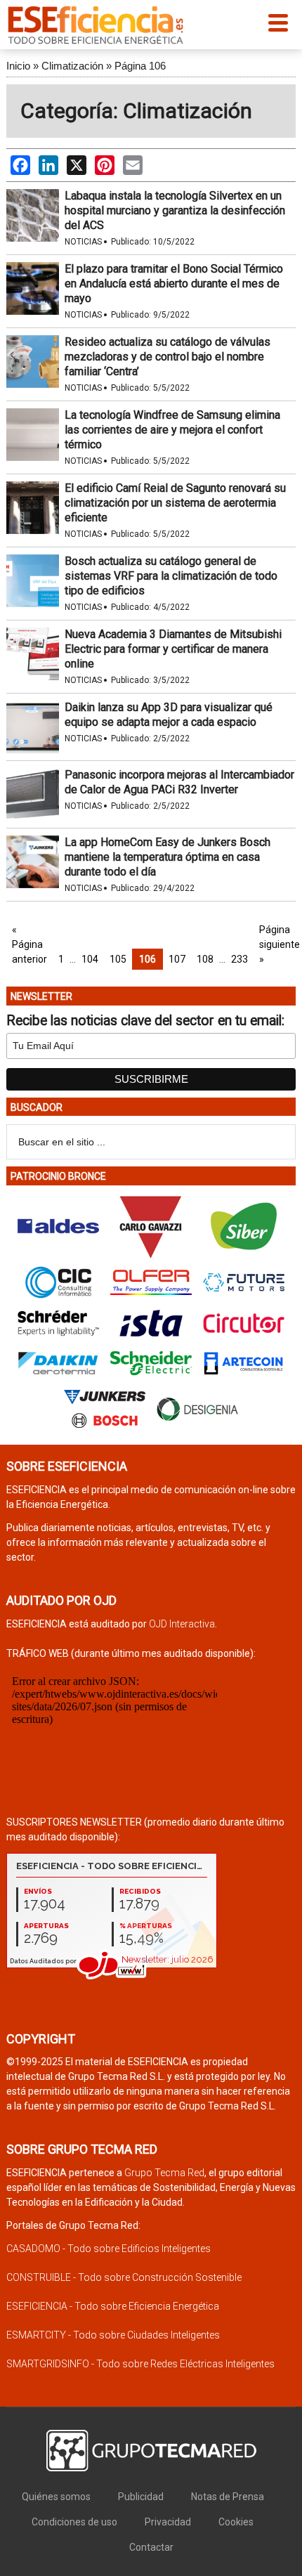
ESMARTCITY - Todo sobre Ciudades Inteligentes (113, 2335)
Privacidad (168, 2522)
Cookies (236, 2522)
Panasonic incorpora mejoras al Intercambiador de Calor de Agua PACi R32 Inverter (179, 782)
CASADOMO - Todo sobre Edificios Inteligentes (109, 2249)
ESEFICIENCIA (96, 25)
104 (90, 959)
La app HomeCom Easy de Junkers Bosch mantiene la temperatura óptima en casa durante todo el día (168, 857)
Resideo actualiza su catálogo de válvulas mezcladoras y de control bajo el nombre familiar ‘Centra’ (168, 357)
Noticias (83, 242)
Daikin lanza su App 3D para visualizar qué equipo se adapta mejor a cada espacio (169, 715)
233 (239, 959)
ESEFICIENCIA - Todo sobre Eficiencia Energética (113, 2306)
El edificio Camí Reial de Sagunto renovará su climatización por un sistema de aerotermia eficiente (175, 503)
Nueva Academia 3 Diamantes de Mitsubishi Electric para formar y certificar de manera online (173, 649)
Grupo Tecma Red (164, 2173)
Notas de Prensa (228, 2497)
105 (118, 959)
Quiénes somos (56, 2497)
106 (147, 959)
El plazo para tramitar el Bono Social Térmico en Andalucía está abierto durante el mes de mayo (174, 284)
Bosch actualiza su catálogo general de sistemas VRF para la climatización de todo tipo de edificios (171, 576)
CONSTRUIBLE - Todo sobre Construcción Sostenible (124, 2277)
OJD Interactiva (182, 1624)
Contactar (151, 2547)
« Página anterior (29, 944)
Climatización (72, 66)
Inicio (18, 66)
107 (177, 959)
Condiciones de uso (74, 2522)
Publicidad (141, 2497)
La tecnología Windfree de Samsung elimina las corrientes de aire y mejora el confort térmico (172, 430)
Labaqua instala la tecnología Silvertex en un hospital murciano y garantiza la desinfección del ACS (175, 210)
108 (205, 959)
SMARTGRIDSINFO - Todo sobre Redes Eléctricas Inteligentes (140, 2364)
